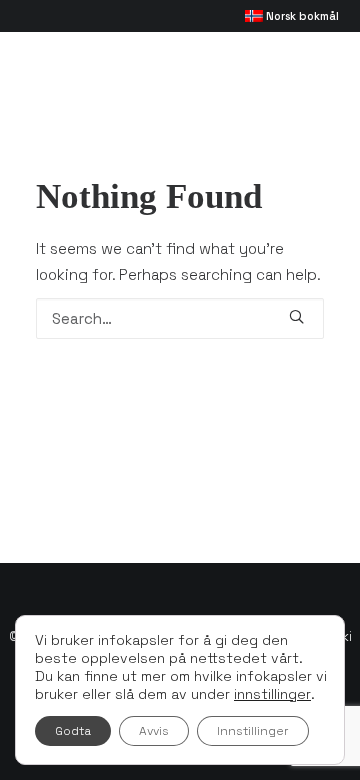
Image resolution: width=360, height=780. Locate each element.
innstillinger (272, 694)
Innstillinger (253, 731)
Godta (73, 731)
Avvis (154, 731)
